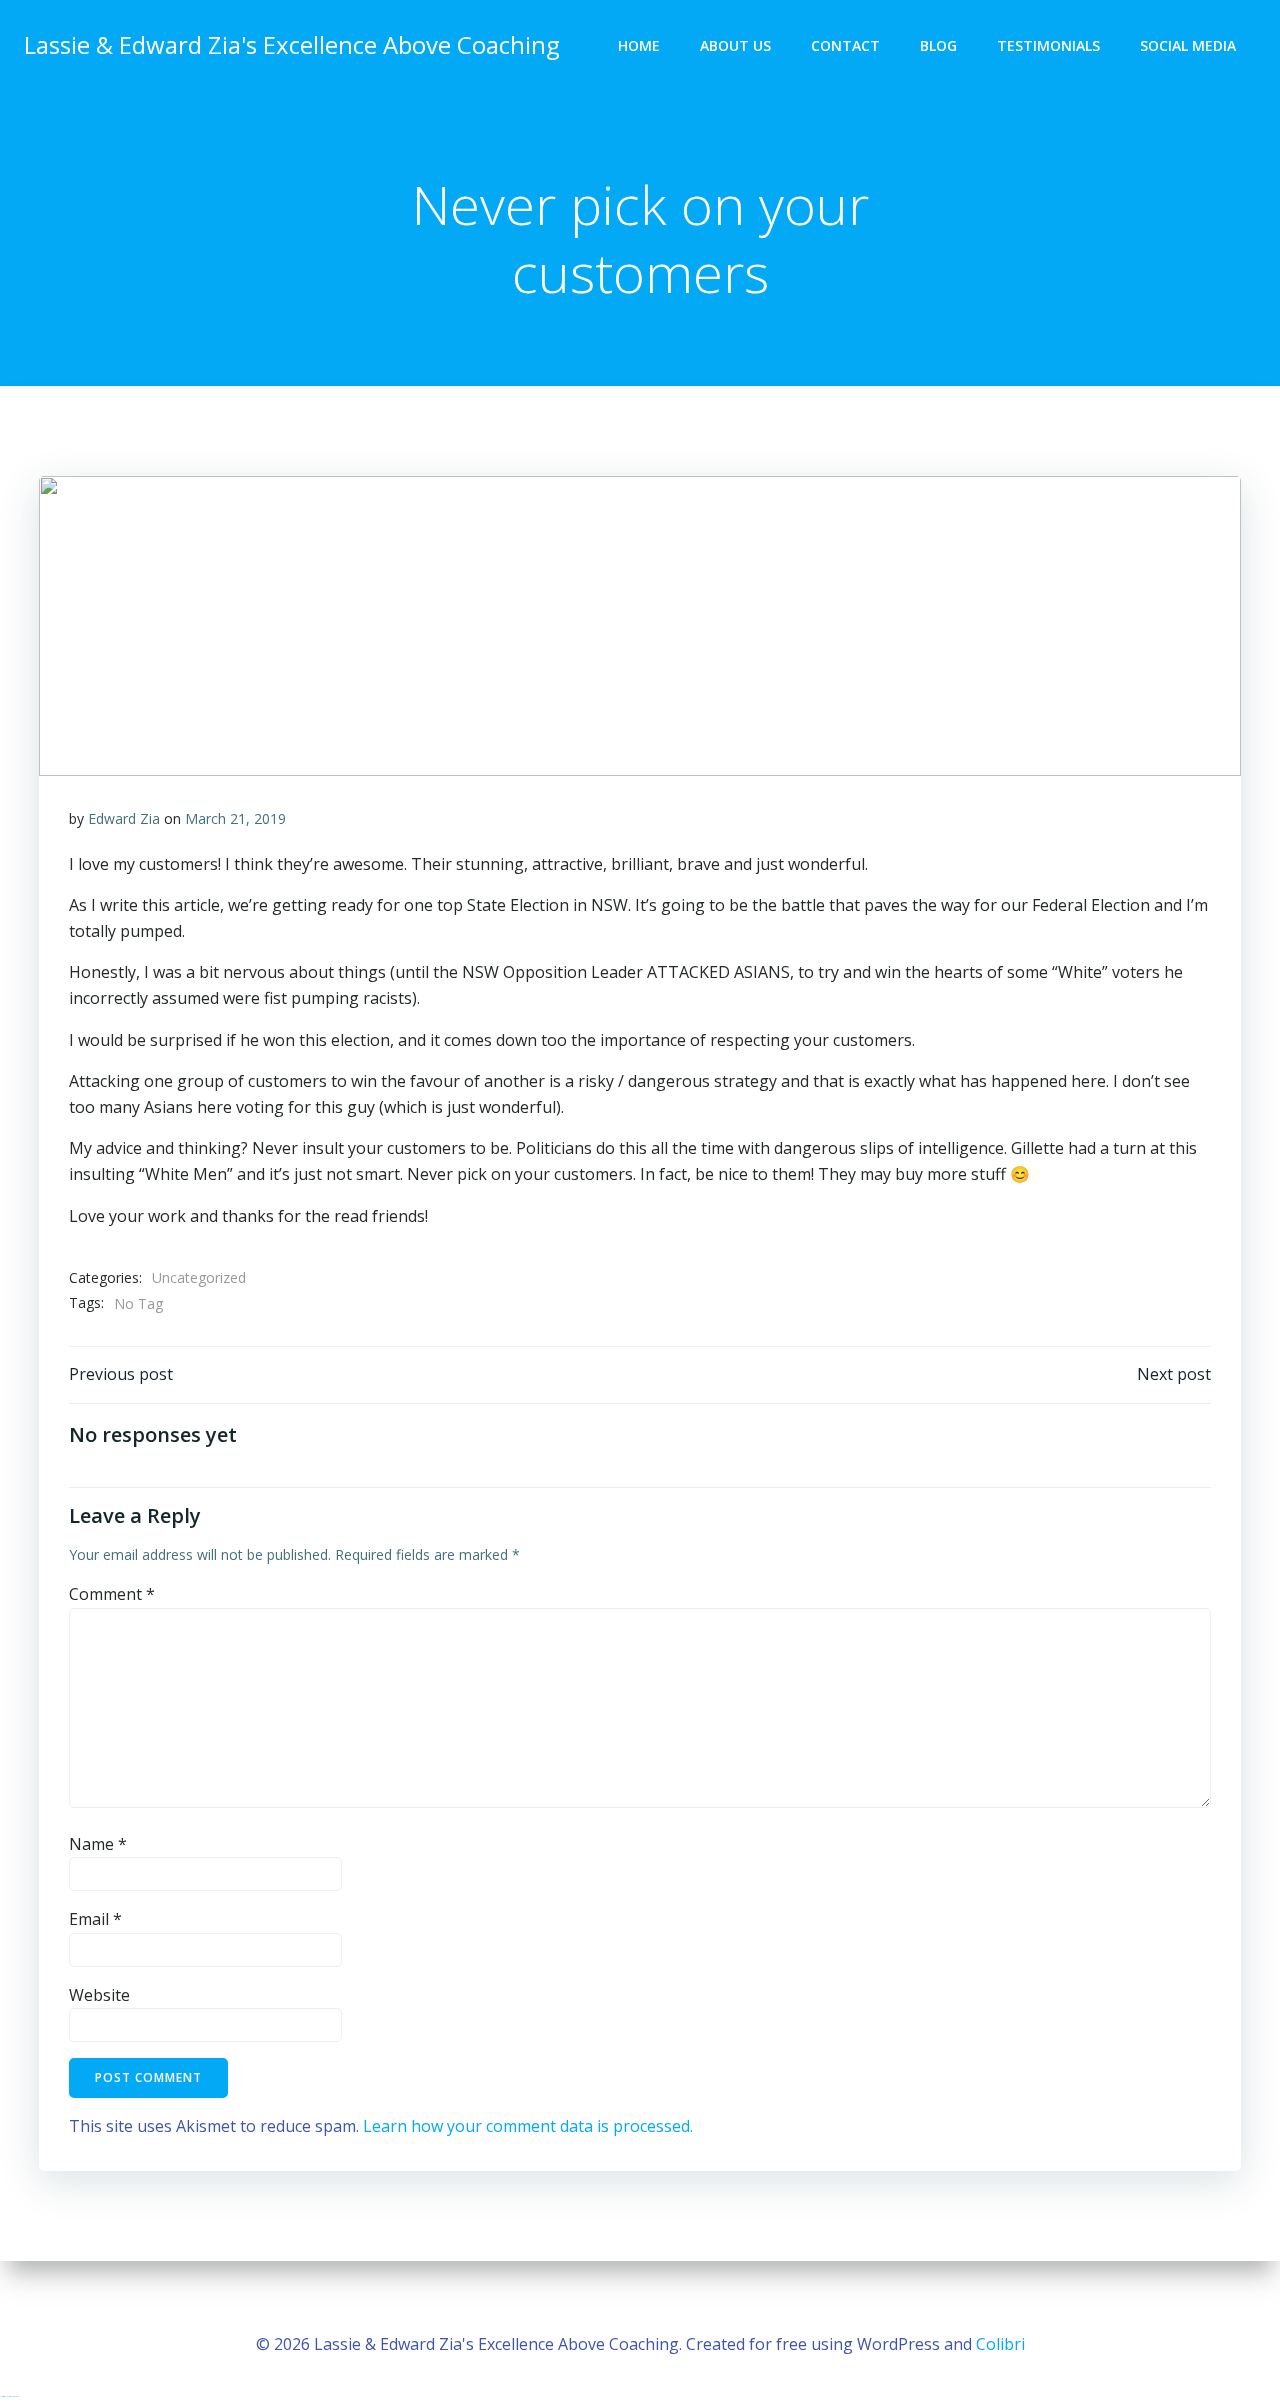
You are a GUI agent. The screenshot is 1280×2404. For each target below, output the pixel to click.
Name (98, 1844)
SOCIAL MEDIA (1188, 45)
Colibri (1000, 2344)
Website (99, 1995)
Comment (112, 1594)
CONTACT (845, 45)
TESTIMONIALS (1048, 45)
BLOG (938, 45)
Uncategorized (199, 1277)
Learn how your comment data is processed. (528, 2126)
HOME (639, 45)
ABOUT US (735, 45)
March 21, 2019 (235, 818)
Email (95, 1919)
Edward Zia (124, 818)
